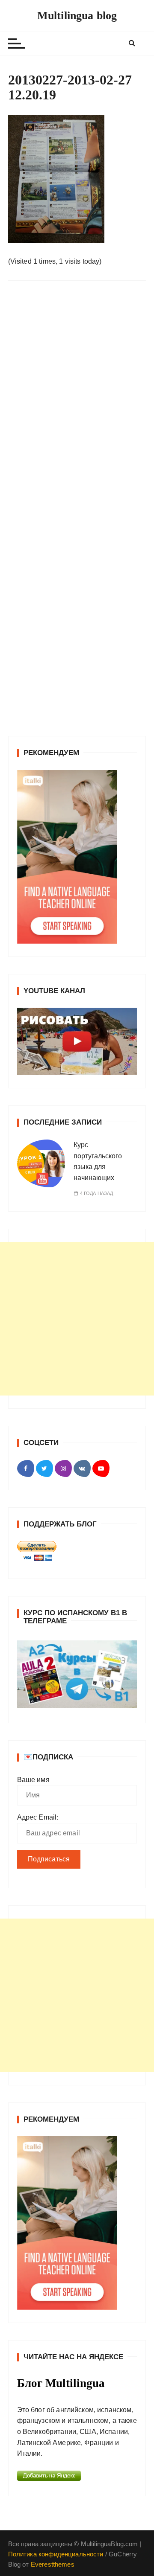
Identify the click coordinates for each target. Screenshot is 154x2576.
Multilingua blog (77, 16)
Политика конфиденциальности (56, 2554)
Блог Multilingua (61, 2383)
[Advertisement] (77, 1319)
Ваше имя (33, 1780)
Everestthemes (53, 2564)
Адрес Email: (38, 1817)
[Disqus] (77, 404)
